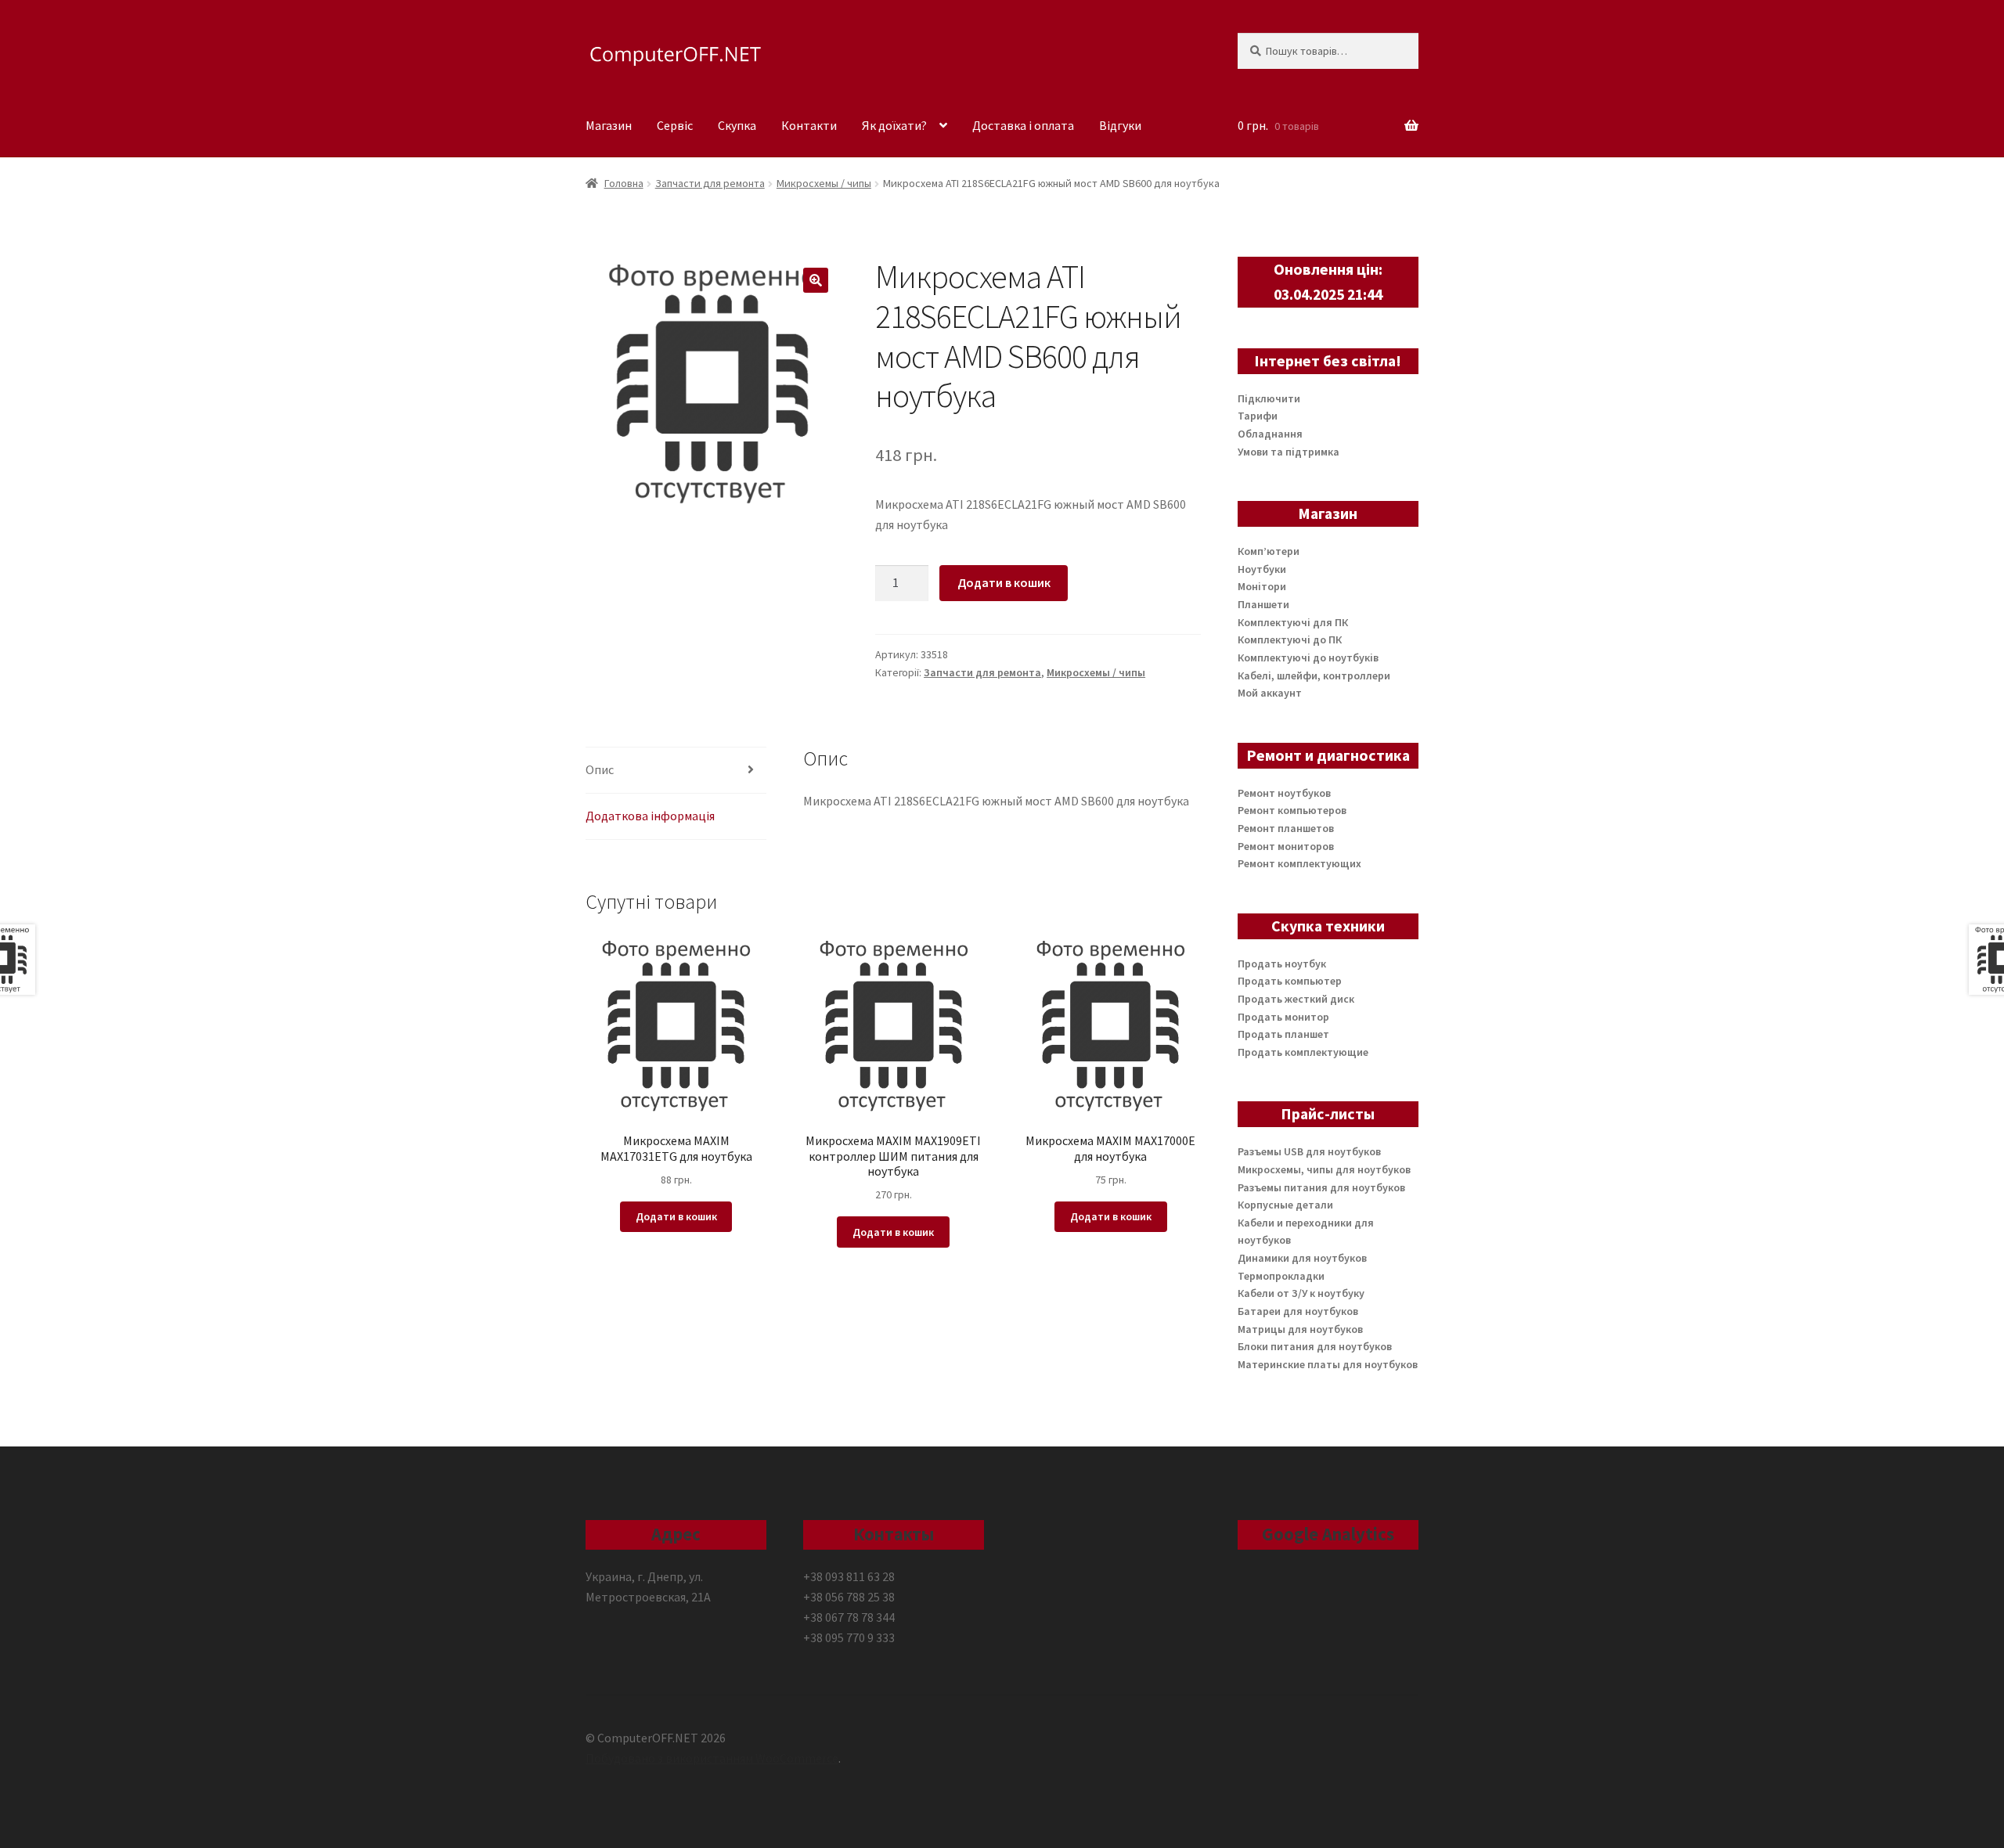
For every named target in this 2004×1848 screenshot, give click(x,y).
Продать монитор (1283, 1017)
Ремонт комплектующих (1299, 863)
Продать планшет (1283, 1034)
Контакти (809, 125)
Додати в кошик (1004, 582)
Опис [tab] (600, 769)
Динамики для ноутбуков (1302, 1258)
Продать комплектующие (1303, 1052)
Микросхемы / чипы (824, 183)
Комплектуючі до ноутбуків (1308, 657)
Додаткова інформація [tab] (650, 816)
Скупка (737, 125)
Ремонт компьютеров (1292, 810)
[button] (816, 280)
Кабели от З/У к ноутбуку (1301, 1293)
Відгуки (1120, 125)
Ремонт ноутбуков (1284, 793)
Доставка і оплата (1023, 125)
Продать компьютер (1290, 981)
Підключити (1269, 398)
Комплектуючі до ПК (1290, 639)
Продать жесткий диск (1296, 999)
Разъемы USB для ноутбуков (1309, 1151)
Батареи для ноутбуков (1298, 1311)
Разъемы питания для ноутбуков (1321, 1187)
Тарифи (1258, 416)
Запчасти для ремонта (710, 183)
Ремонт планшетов (1286, 828)
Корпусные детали (1285, 1205)
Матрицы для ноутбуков (1300, 1329)
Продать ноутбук (1282, 964)
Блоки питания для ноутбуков (1315, 1346)
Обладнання (1270, 434)
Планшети (1263, 604)
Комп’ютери (1269, 551)
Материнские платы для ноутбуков (1328, 1364)
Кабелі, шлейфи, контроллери (1314, 675)
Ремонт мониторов (1286, 846)
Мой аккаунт (1270, 693)
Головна (624, 183)
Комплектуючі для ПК (1293, 622)
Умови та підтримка (1289, 452)
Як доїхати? (894, 125)
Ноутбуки (1262, 569)
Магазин (609, 125)
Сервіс (675, 125)
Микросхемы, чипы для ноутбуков (1324, 1169)
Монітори (1262, 586)
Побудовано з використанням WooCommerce (712, 1758)
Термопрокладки (1281, 1276)
